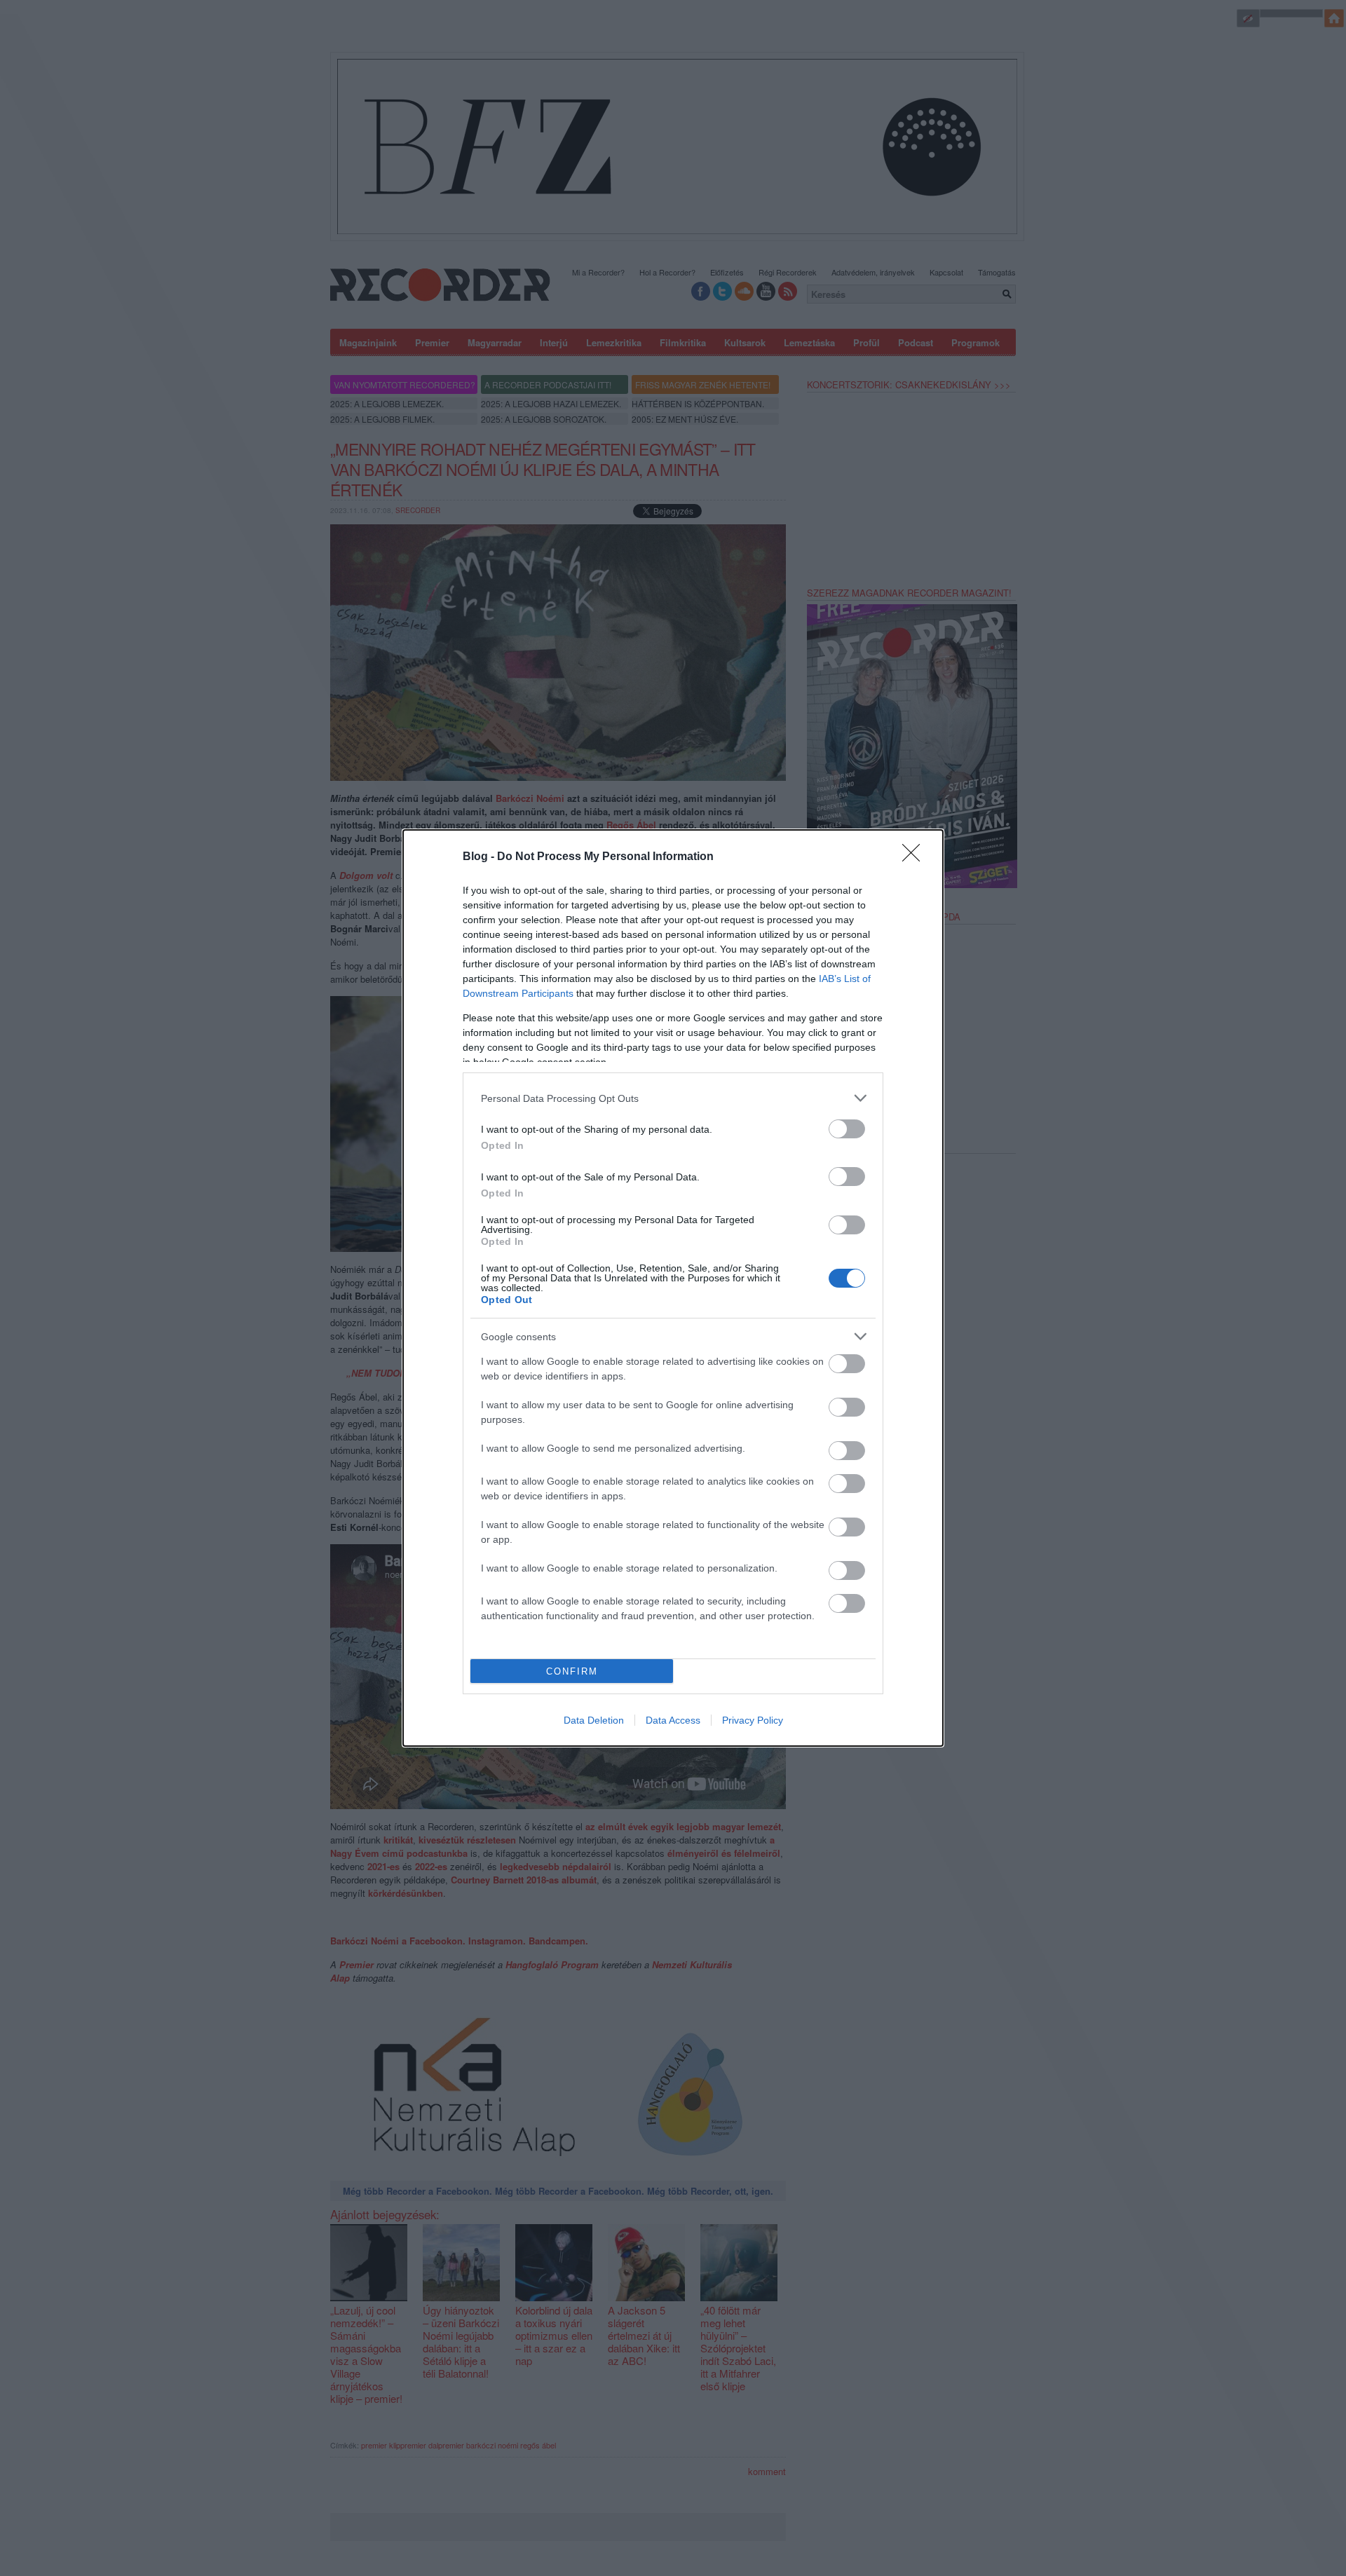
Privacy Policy (753, 1720)
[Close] (916, 857)
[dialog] (673, 1288)
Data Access (673, 1720)
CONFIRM (572, 1671)
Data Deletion (594, 1720)
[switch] (847, 1129)
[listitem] (673, 1098)
